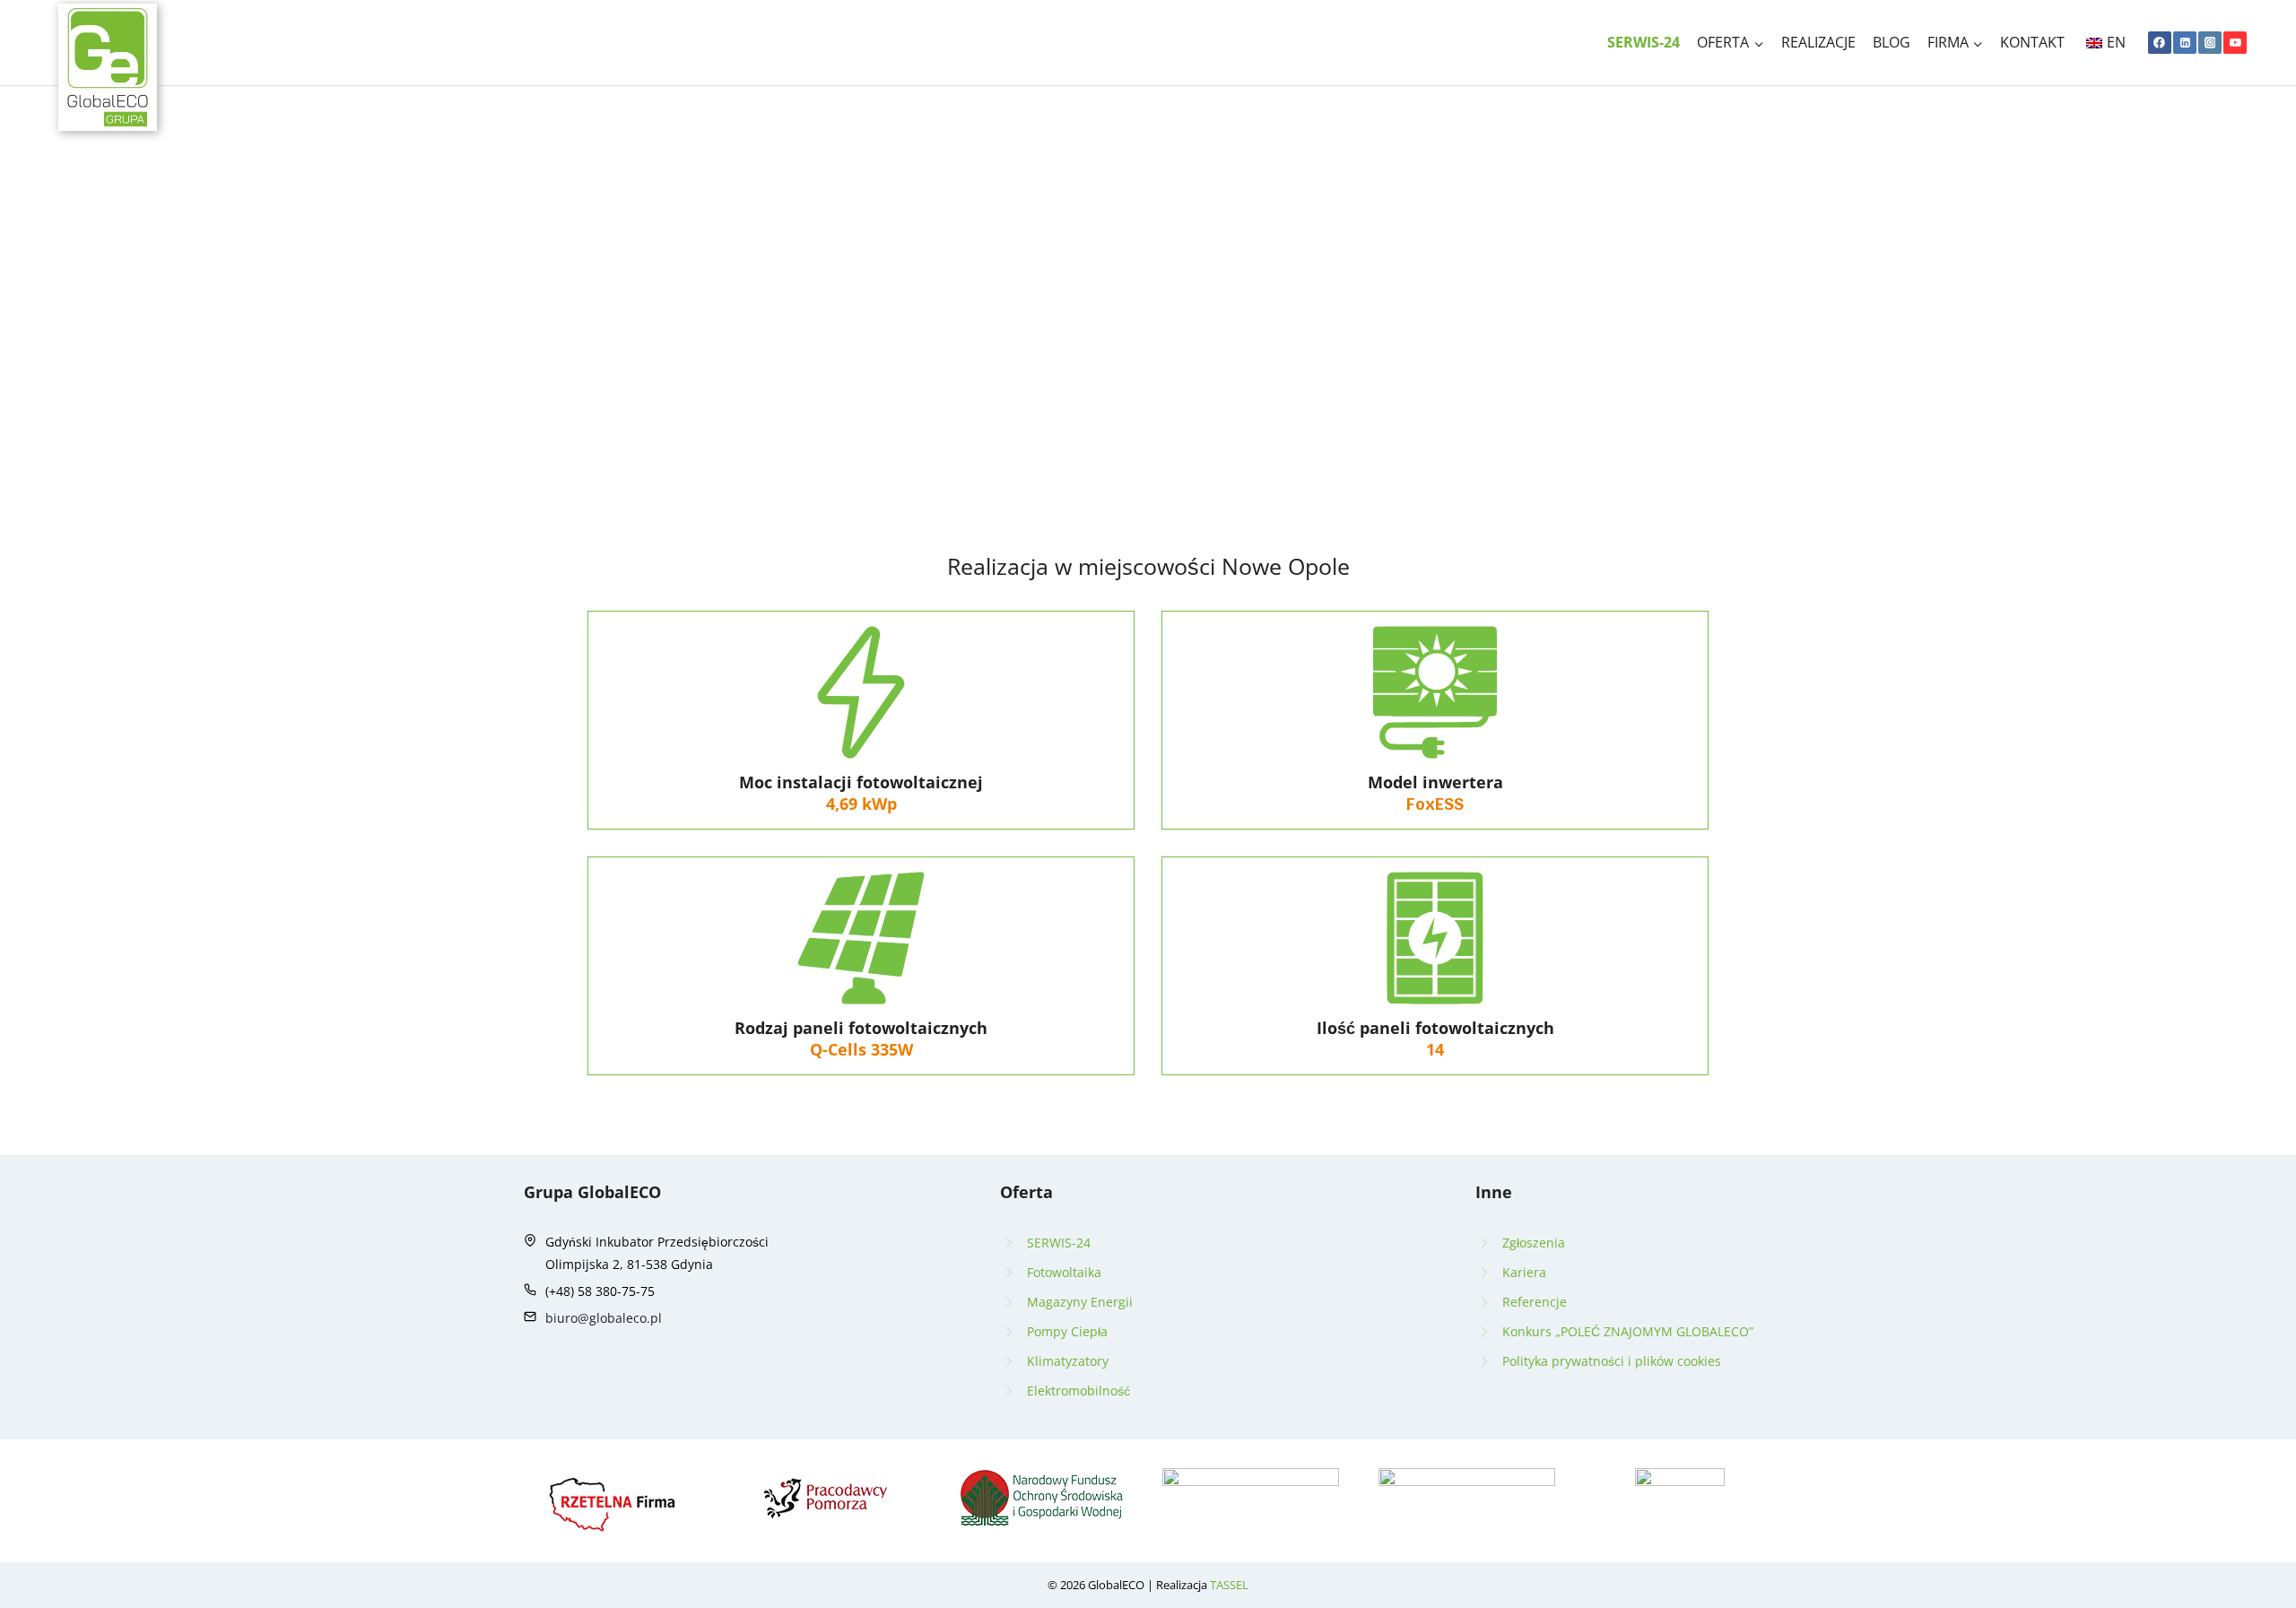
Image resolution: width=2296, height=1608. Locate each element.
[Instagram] (2210, 43)
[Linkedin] (2185, 43)
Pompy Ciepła (1067, 1331)
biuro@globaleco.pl (604, 1318)
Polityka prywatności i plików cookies (1612, 1361)
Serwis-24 (1644, 42)
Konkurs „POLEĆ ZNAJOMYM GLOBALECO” (1628, 1331)
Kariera (1524, 1272)
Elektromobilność (1078, 1391)
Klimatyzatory (1068, 1361)
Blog (1892, 42)
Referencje (1535, 1302)
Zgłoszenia (1534, 1243)
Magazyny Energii (1080, 1302)
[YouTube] (2235, 43)
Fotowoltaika (1064, 1272)
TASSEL (1229, 1585)
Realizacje (1818, 42)
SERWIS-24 (1059, 1243)
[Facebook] (2160, 43)
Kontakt (2032, 42)
